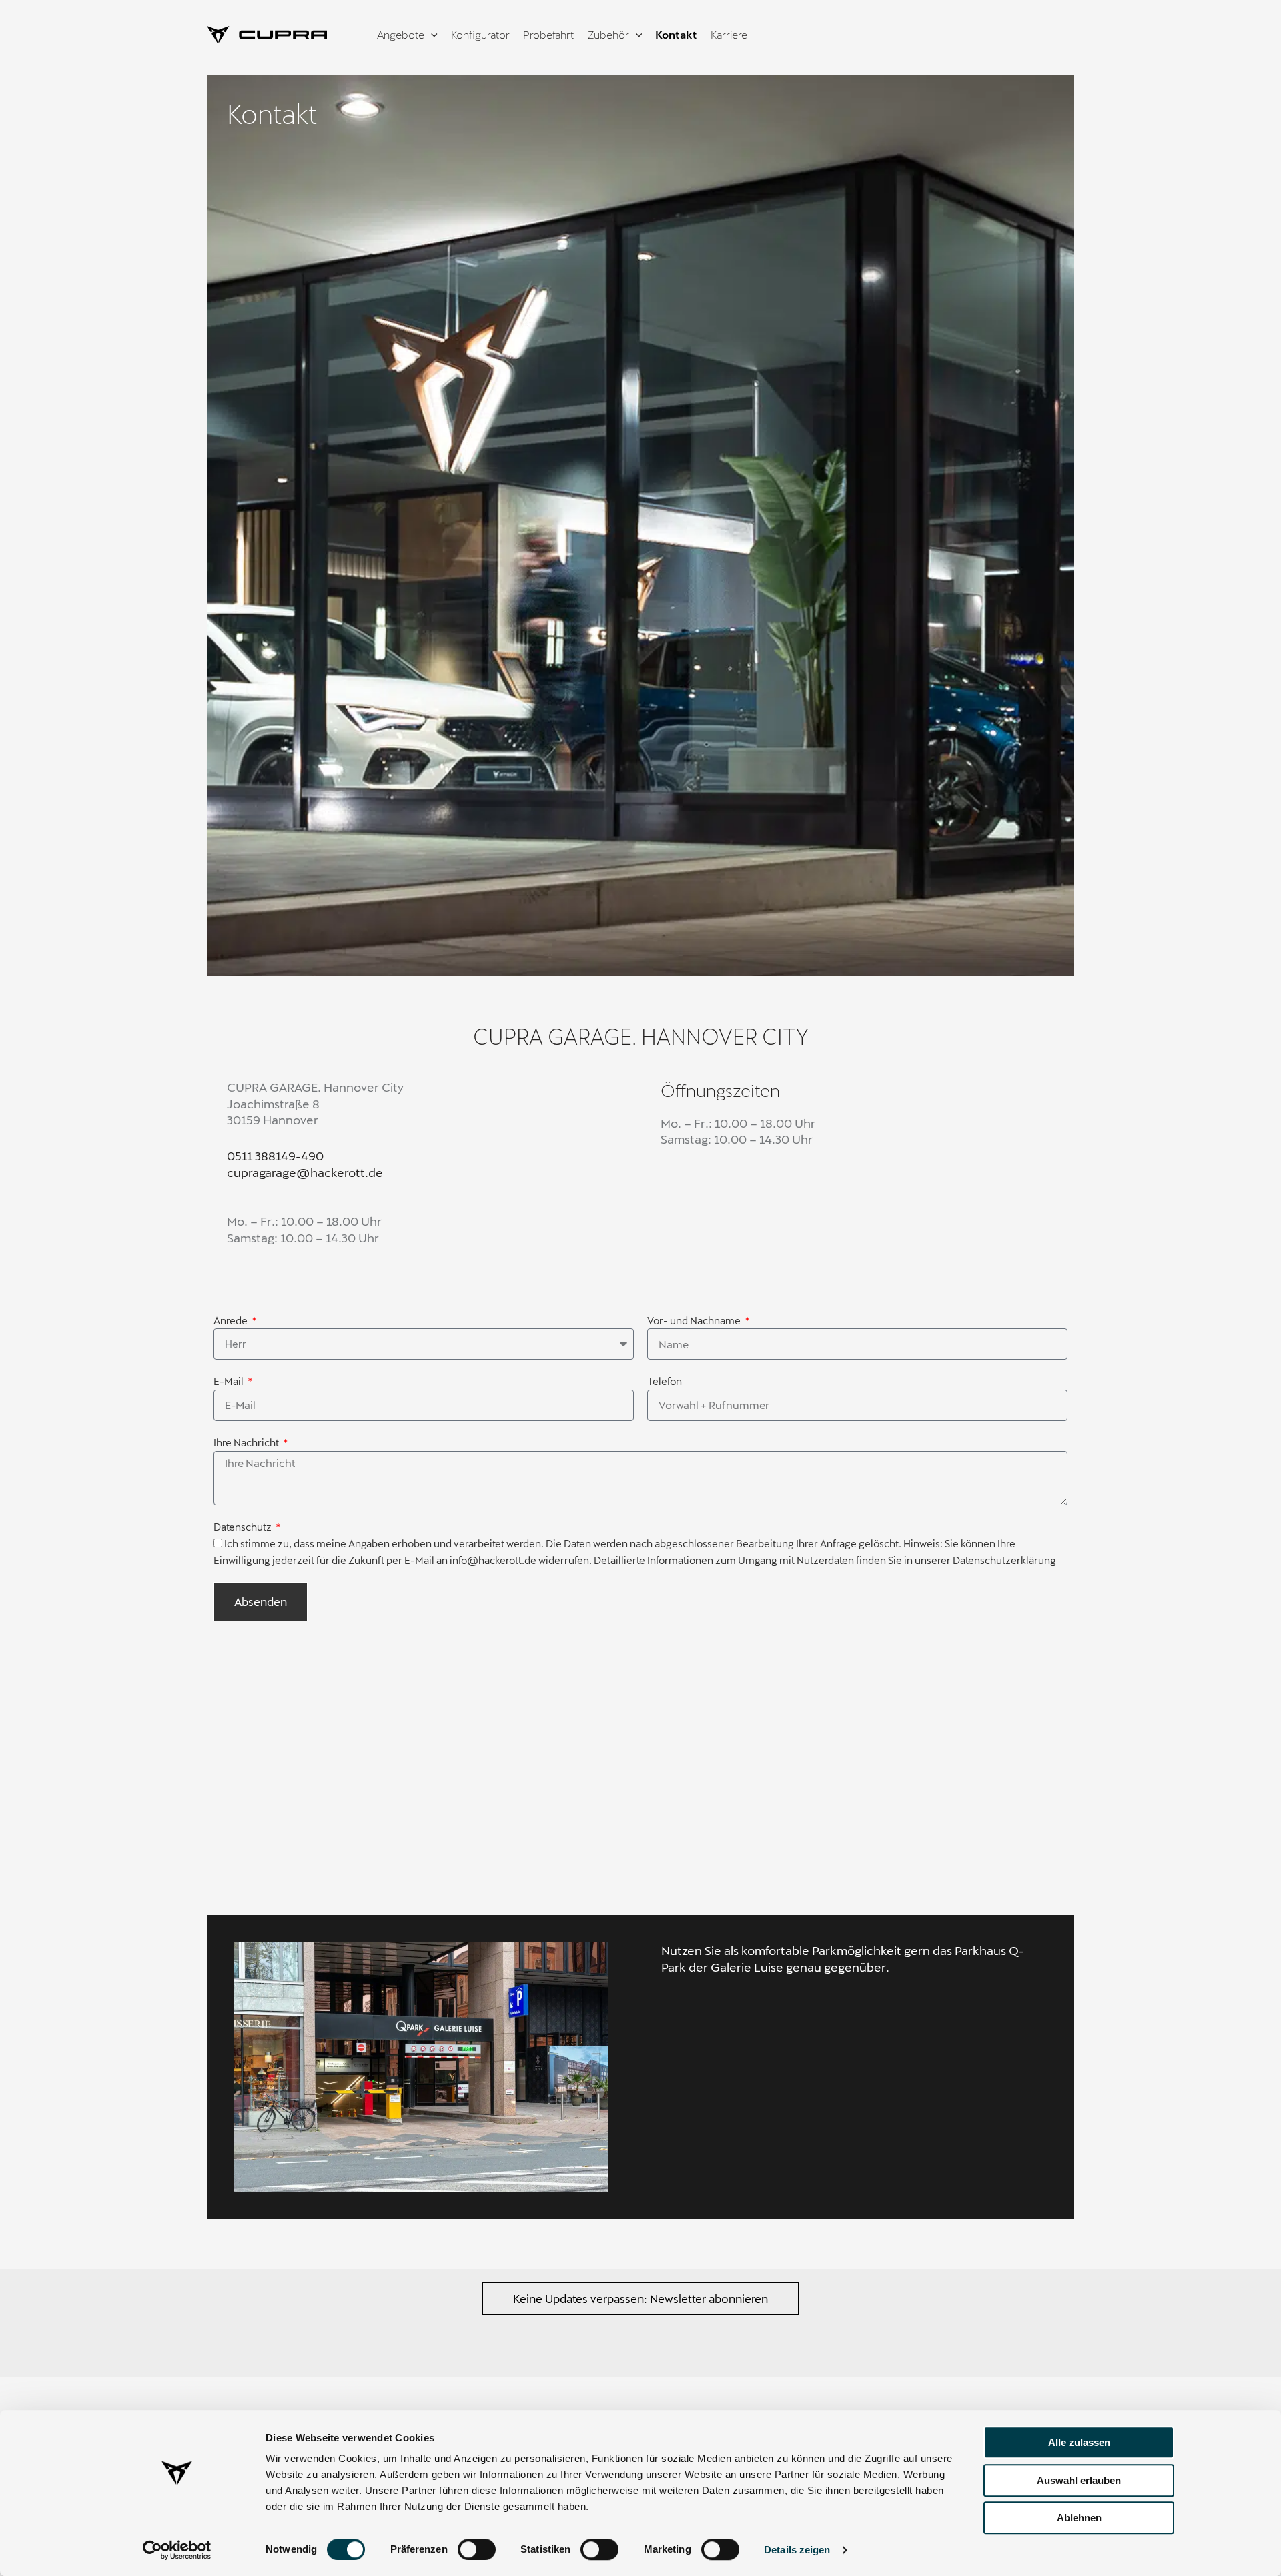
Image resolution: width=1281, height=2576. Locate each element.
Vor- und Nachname (695, 1320)
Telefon (665, 1381)
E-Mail (230, 1381)
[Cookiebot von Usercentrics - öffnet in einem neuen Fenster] (177, 2550)
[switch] (477, 2549)
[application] (431, 35)
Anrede (232, 1320)
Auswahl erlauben (1079, 2480)
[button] (640, 2299)
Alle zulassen (1079, 2442)
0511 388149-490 (275, 1156)
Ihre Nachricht (247, 1442)
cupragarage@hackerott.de (305, 1172)
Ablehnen (1079, 2518)
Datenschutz (244, 1527)
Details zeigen (797, 2550)
